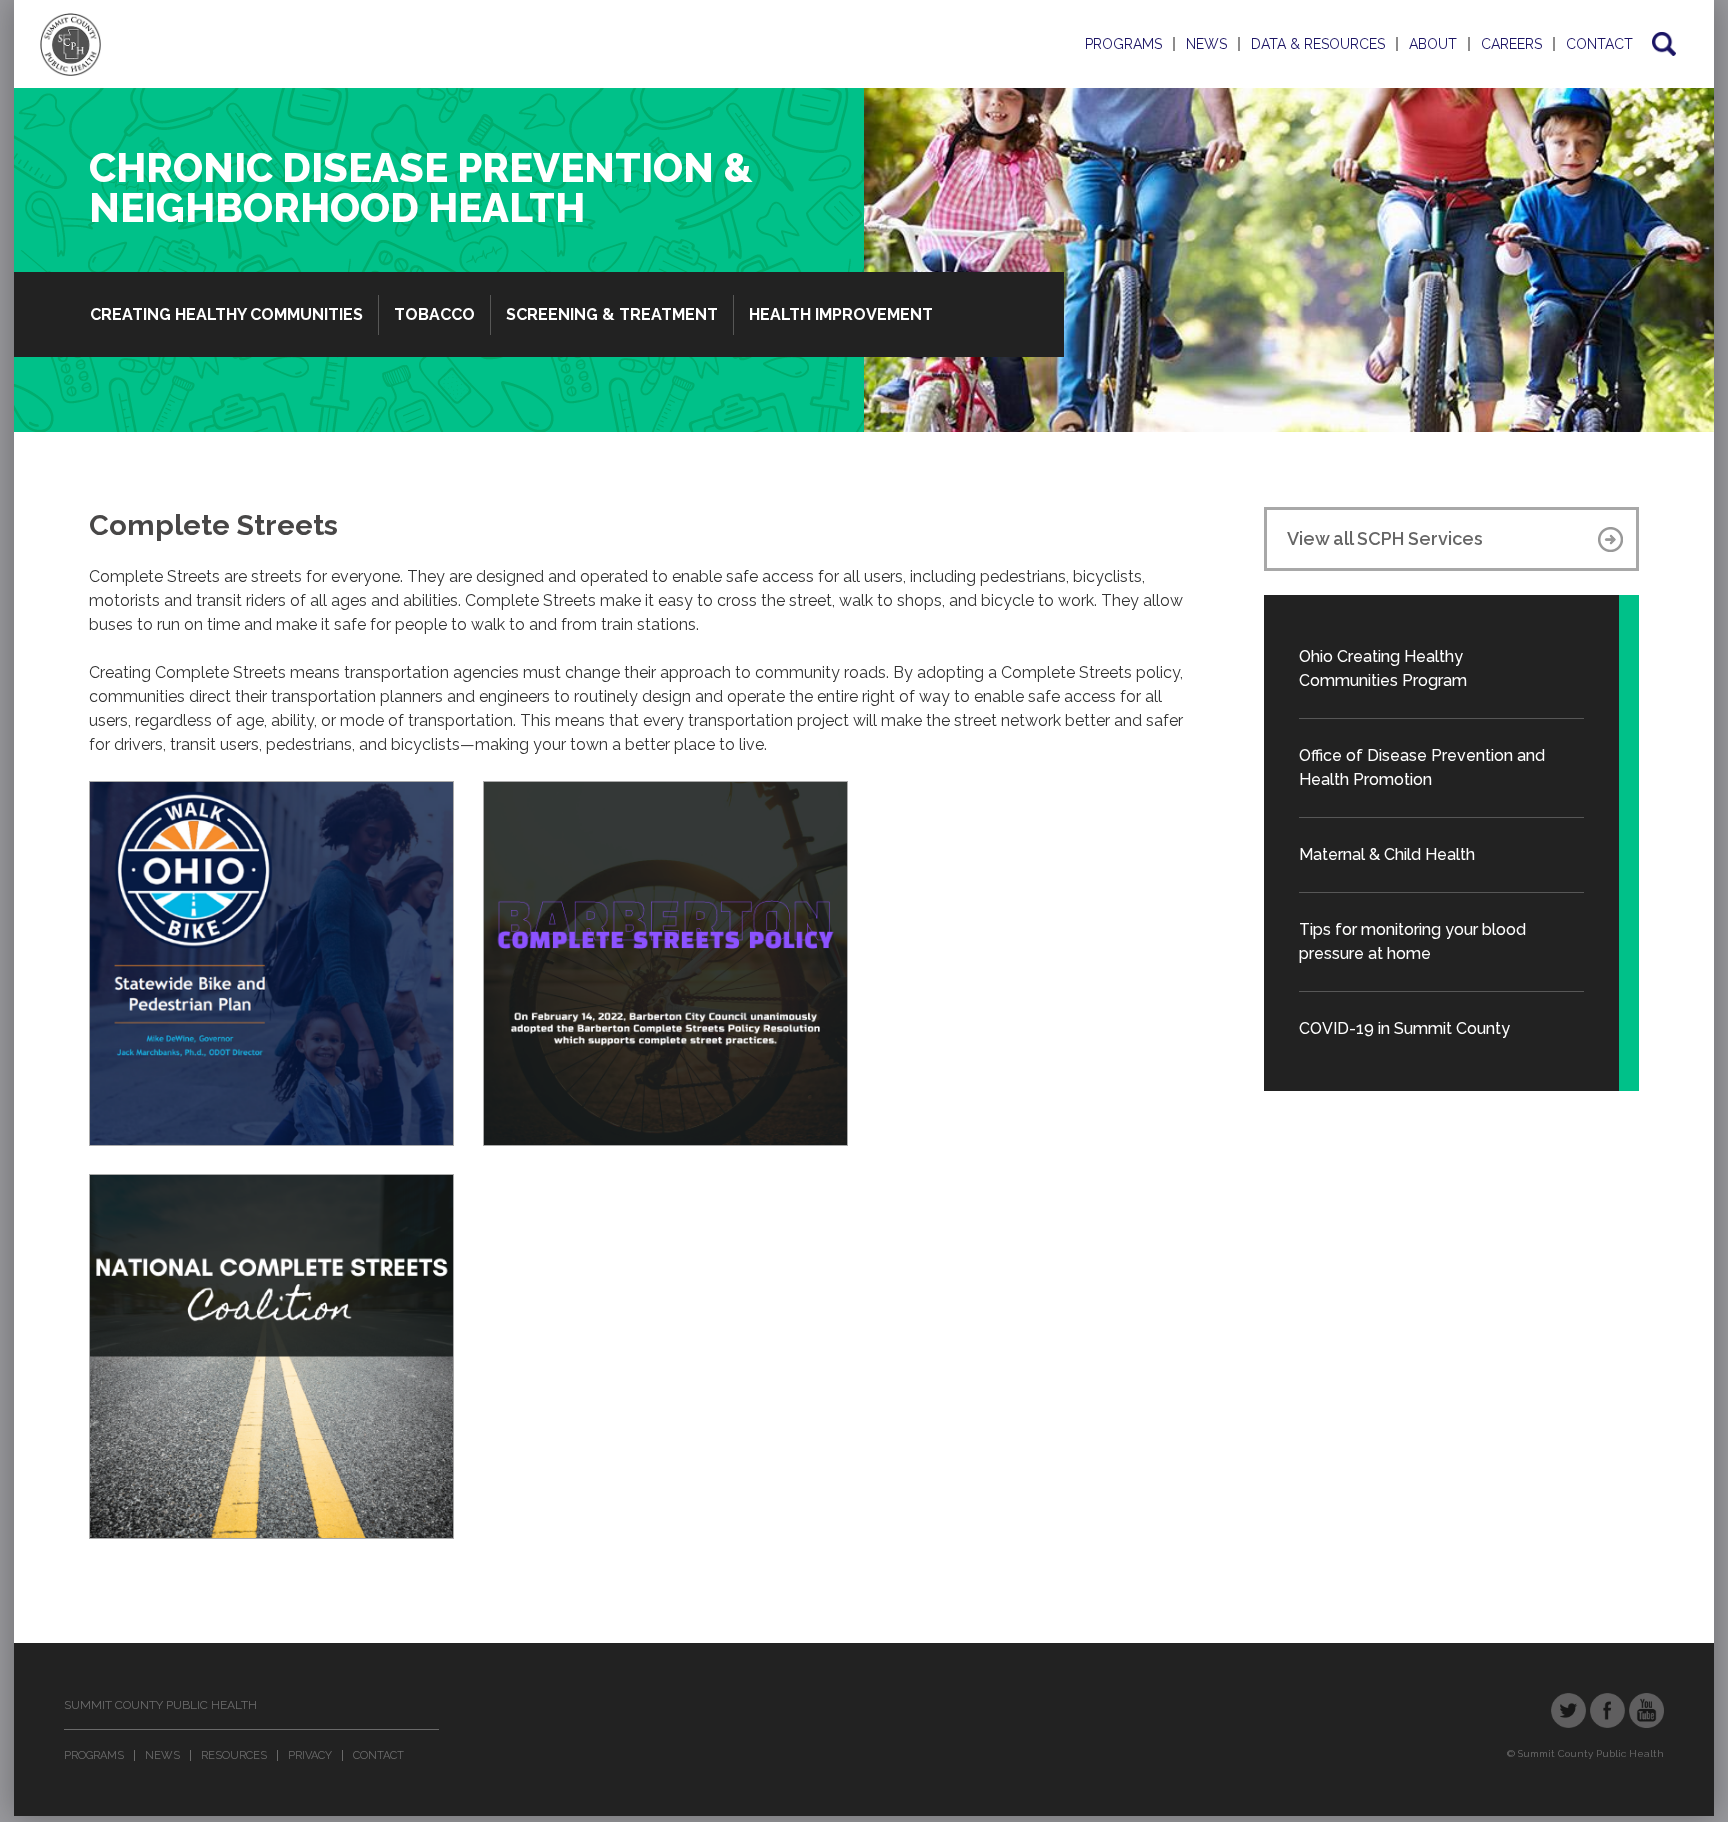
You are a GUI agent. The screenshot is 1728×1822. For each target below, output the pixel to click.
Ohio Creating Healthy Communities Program (1383, 668)
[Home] (70, 44)
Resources (234, 1755)
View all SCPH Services (1385, 538)
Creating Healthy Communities (226, 314)
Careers (1511, 44)
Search (1662, 44)
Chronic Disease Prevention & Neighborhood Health (420, 187)
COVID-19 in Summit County (1404, 1028)
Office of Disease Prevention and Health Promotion (1422, 767)
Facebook (1607, 1710)
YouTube (1646, 1710)
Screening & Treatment (612, 314)
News (1206, 44)
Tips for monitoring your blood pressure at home (1412, 941)
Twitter (1568, 1710)
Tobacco (434, 314)
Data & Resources (1318, 44)
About (1433, 44)
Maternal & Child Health (1387, 854)
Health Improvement (841, 314)
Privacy (310, 1755)
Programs (1123, 44)
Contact (1599, 44)
